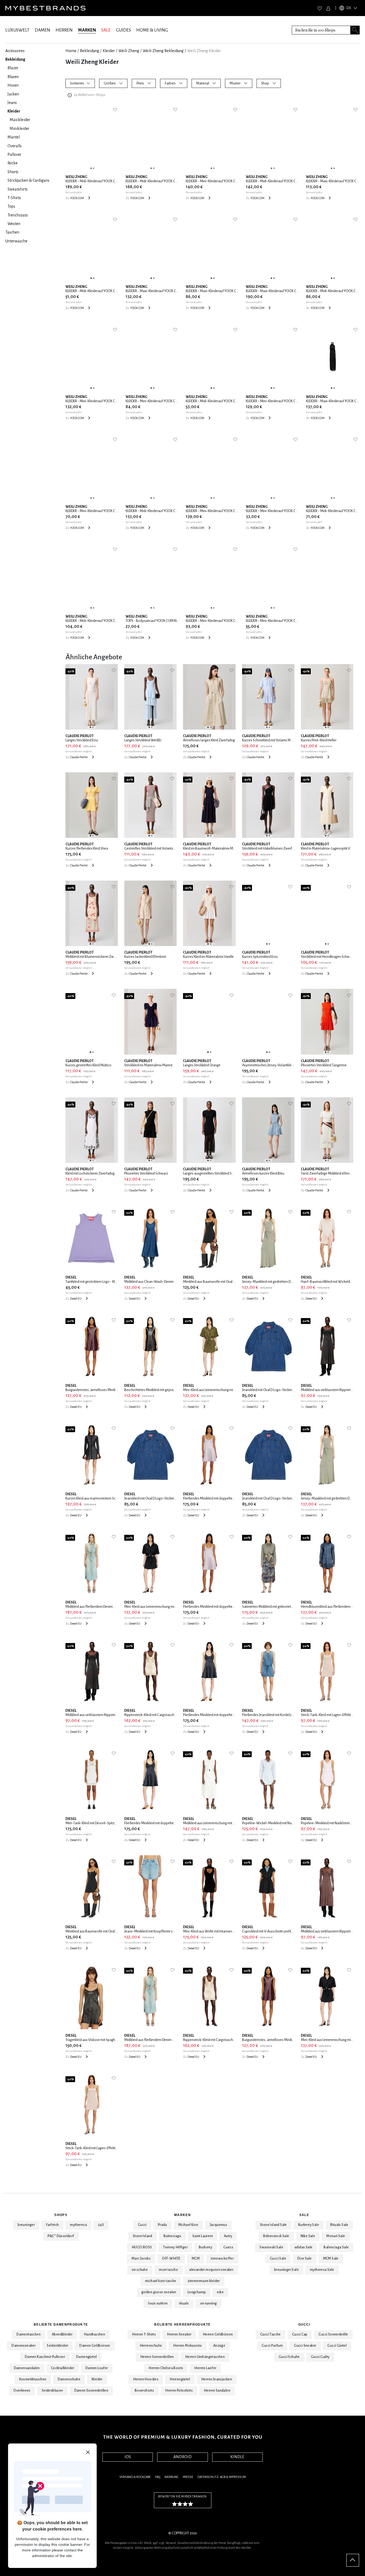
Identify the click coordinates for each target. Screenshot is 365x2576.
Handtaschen (94, 2334)
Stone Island (143, 2236)
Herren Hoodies (146, 2379)
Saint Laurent (203, 2236)
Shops (61, 2215)
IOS (128, 2457)
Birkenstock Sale (276, 2236)
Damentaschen (29, 2334)
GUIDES (123, 30)
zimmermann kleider (204, 2281)
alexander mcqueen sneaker (211, 2270)
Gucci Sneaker (305, 2346)
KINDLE (237, 2457)
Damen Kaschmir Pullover (45, 2357)
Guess (228, 2247)
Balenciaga (172, 2236)
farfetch (52, 2225)
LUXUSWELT (17, 30)
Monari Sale (336, 2236)
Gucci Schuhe (289, 2357)
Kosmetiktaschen (33, 2379)
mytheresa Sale (322, 2270)
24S (101, 2225)
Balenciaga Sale (336, 2247)
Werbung (171, 2477)
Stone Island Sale (273, 2225)
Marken (183, 2215)
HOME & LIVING (152, 30)
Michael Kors (188, 2225)
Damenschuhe (69, 2379)
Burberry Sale (309, 2225)
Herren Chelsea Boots (166, 2368)
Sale (304, 2215)
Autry (228, 2236)
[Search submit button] (355, 30)
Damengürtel (86, 2357)
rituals (184, 2303)
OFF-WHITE (171, 2259)
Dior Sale (305, 2259)
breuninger (26, 2225)
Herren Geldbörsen (218, 2334)
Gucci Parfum (272, 2346)
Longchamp (197, 2292)
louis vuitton (158, 2303)
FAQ (158, 2477)
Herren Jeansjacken (217, 2379)
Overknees (22, 2391)
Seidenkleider (57, 2346)
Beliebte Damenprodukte (61, 2325)
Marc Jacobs (141, 2259)
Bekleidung (90, 51)
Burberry (205, 2247)
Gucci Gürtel (337, 2346)
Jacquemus (219, 2225)
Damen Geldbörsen (95, 2346)
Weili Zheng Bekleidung (163, 51)
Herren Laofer (205, 2368)
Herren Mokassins (187, 2346)
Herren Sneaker (179, 2334)
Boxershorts (144, 2391)
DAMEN (42, 30)
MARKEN (87, 30)
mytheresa (78, 2225)
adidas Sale (303, 2247)
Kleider (109, 51)
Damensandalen (27, 2368)
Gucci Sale (278, 2259)
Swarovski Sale (271, 2247)
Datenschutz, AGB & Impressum (222, 2477)
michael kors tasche (161, 2281)
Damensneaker (24, 2346)
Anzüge (219, 2346)
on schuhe (140, 2270)
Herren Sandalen (217, 2391)
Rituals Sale (339, 2225)
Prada (162, 2225)
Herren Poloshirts (179, 2391)
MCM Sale (331, 2259)
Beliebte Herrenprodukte (182, 2325)
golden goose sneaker (159, 2292)
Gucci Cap (300, 2334)
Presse (188, 2477)
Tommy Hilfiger (175, 2247)
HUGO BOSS (142, 2247)
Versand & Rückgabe (135, 2477)
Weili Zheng (129, 51)
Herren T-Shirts (144, 2334)
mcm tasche (168, 2270)
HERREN (64, 30)
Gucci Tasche (271, 2334)
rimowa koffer (222, 2259)
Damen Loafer (97, 2368)
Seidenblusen (52, 2391)
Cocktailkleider (63, 2368)
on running (209, 2303)
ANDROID (183, 2457)
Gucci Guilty (320, 2357)
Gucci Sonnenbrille (333, 2334)
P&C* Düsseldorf (61, 2236)
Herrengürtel (180, 2379)
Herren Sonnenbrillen (157, 2357)
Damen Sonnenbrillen (91, 2391)
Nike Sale (308, 2236)
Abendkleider (62, 2334)
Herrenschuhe (151, 2346)
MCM (196, 2259)
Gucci (142, 2225)
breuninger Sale (286, 2270)
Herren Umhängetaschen (205, 2357)
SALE (106, 30)
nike (220, 2292)
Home (71, 51)
